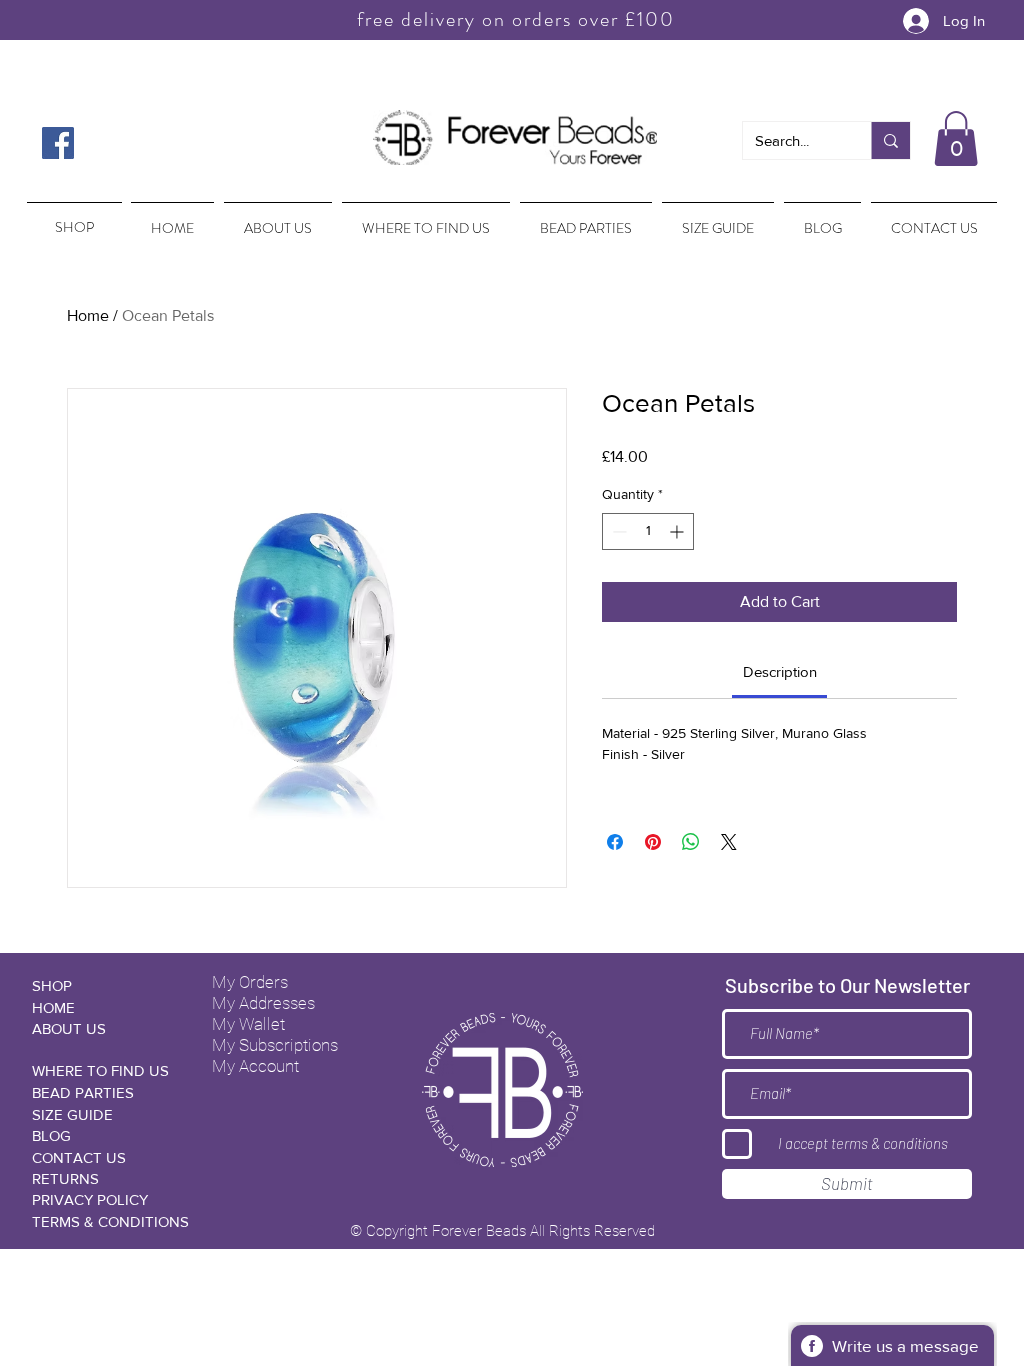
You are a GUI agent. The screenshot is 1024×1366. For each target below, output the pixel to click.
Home (88, 315)
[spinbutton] (648, 531)
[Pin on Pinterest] (653, 842)
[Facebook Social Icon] (58, 143)
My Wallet (248, 1024)
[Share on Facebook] (615, 842)
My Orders (250, 982)
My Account (255, 1066)
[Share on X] (729, 842)
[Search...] (890, 140)
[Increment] (678, 531)
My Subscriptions (275, 1045)
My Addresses (263, 1003)
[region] (72, 218)
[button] (956, 138)
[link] (780, 671)
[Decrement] (617, 531)
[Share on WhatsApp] (691, 842)
